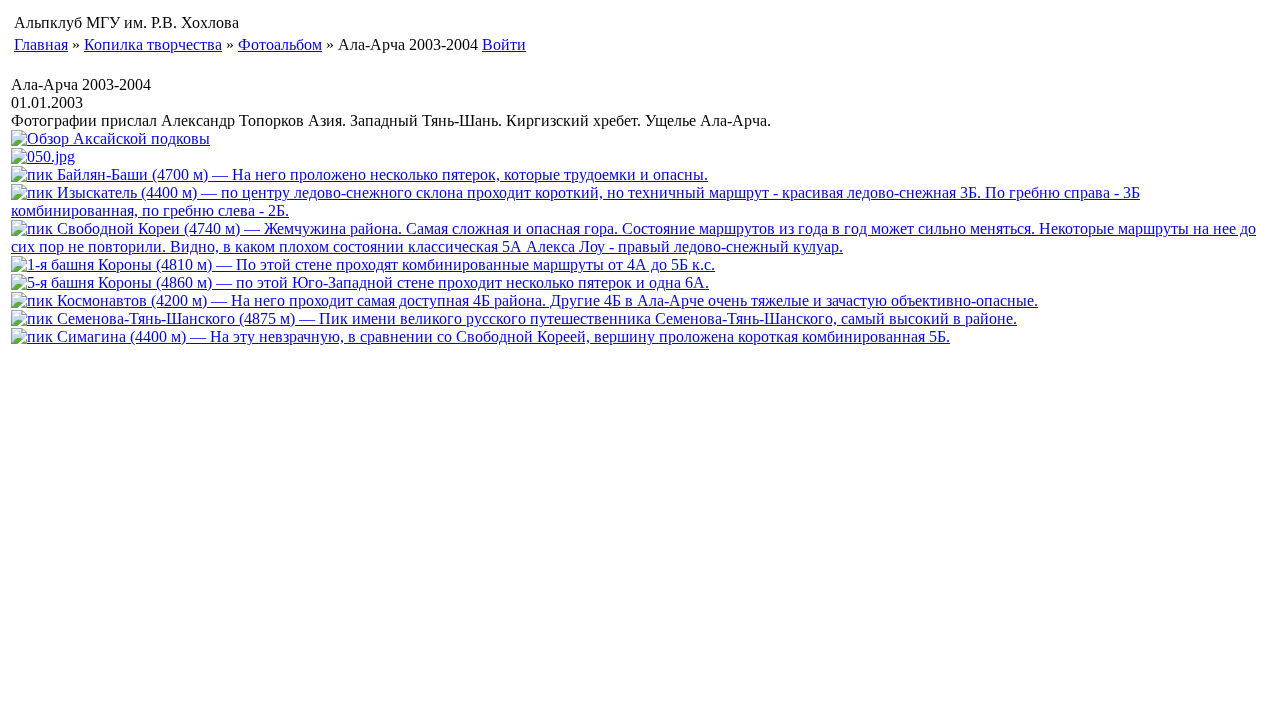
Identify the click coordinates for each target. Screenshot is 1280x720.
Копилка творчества (153, 44)
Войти (504, 44)
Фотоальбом (280, 44)
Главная (41, 44)
